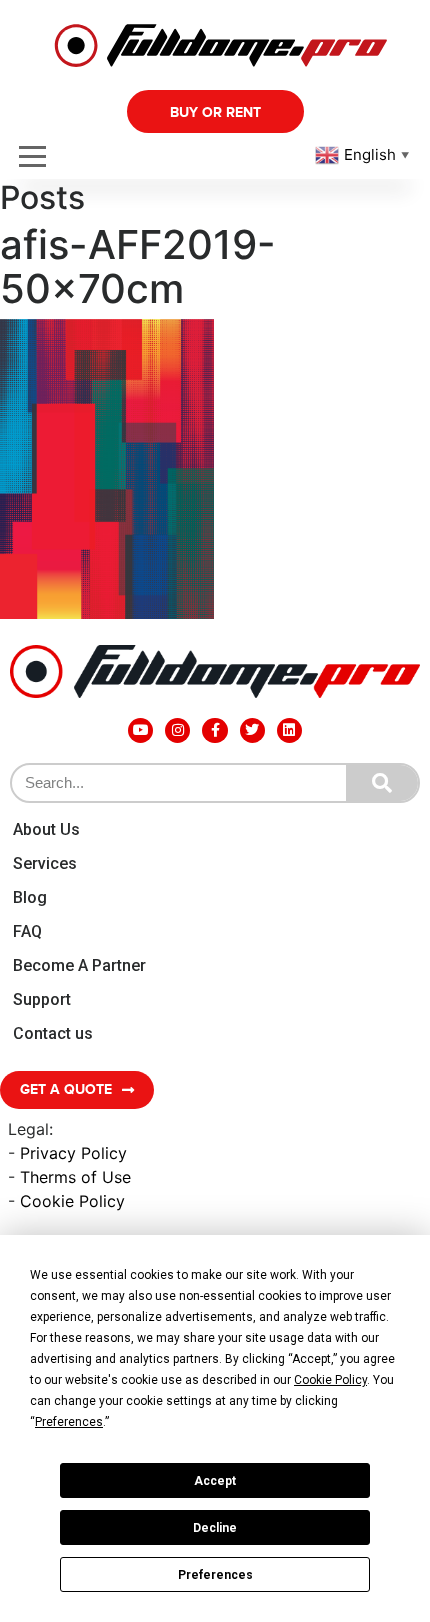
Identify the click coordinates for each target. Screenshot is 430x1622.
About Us (46, 829)
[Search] (382, 783)
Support (42, 999)
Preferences (215, 1575)
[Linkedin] (289, 730)
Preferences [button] (69, 1422)
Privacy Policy (73, 1153)
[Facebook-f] (214, 730)
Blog (30, 897)
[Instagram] (177, 730)
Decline (215, 1528)
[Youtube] (140, 730)
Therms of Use (75, 1177)
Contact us (53, 1033)
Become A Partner (79, 965)
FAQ (27, 931)
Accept (215, 1481)
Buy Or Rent (215, 112)
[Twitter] (252, 730)
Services (45, 863)
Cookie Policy (72, 1201)
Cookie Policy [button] (330, 1380)
